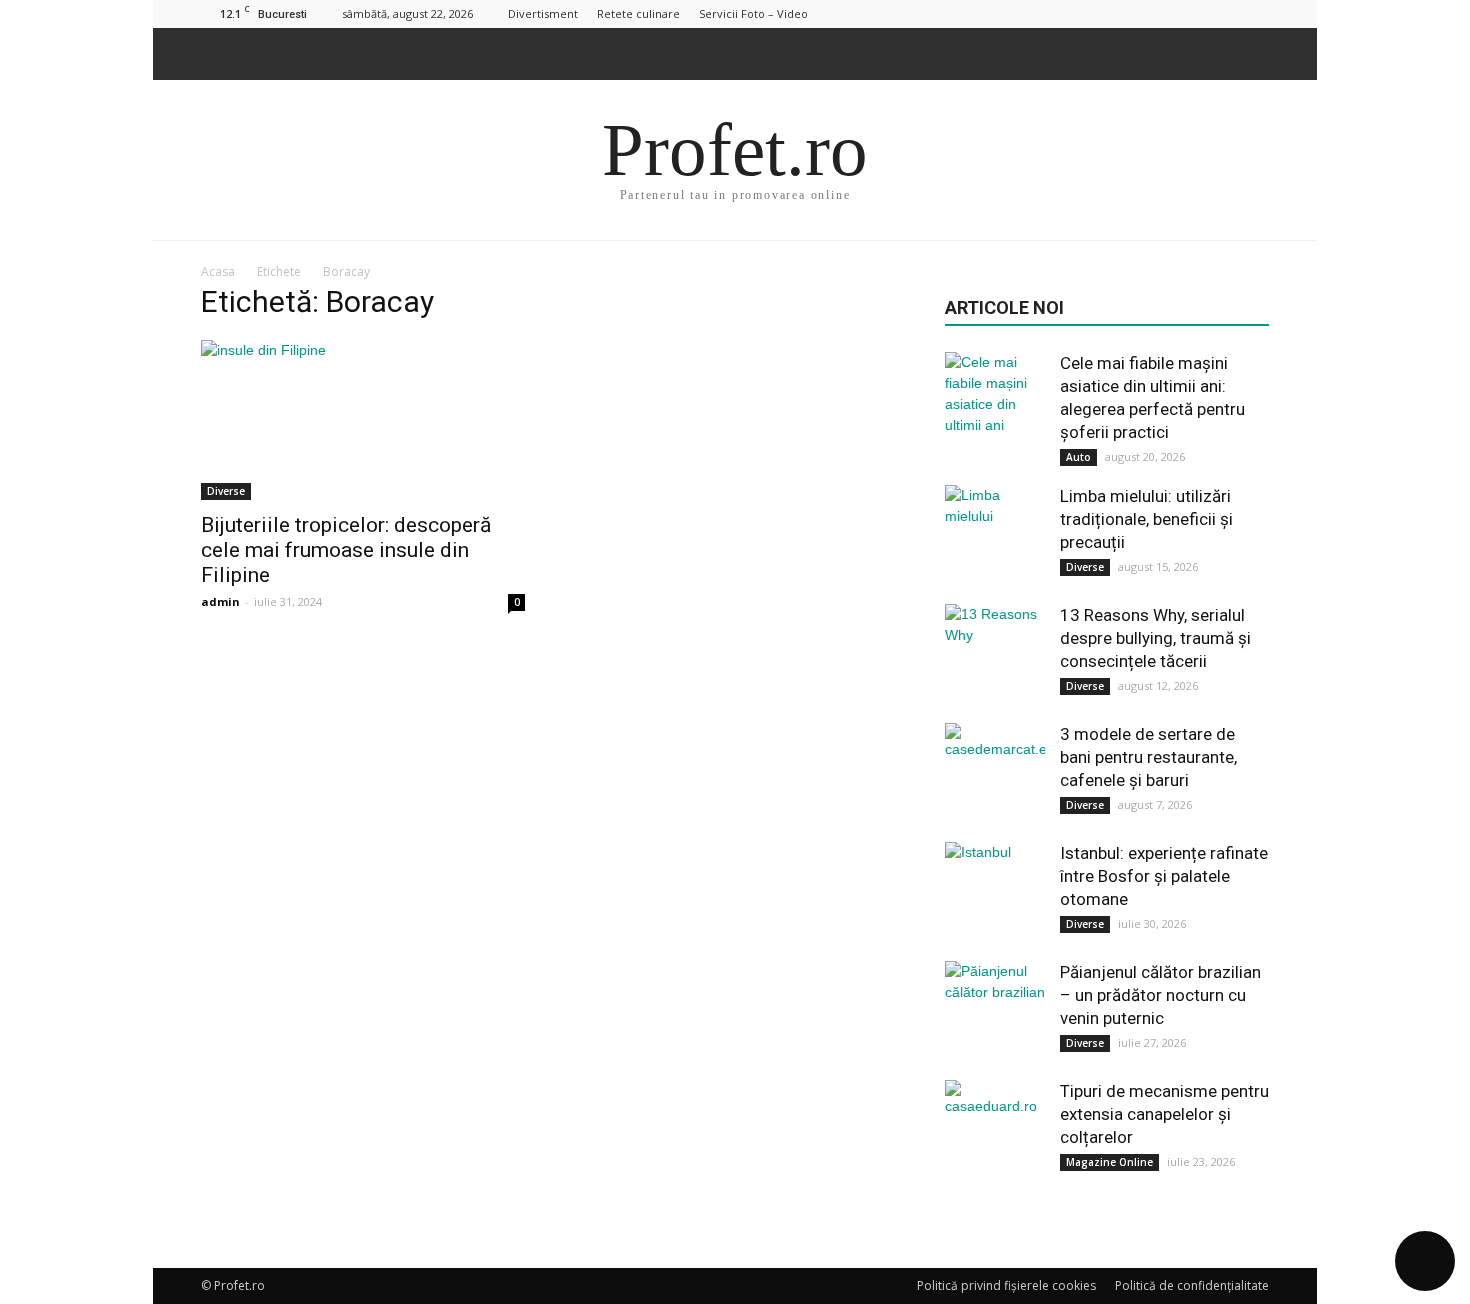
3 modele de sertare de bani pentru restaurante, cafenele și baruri (1148, 757)
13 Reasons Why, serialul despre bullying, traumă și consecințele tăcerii (1155, 638)
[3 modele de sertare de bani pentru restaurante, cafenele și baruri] (995, 773)
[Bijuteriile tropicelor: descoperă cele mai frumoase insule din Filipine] (363, 420)
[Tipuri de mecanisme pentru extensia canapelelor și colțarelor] (995, 1130)
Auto (1078, 457)
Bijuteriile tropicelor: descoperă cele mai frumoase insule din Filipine (346, 550)
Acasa (218, 271)
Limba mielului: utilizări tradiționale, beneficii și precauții (1146, 519)
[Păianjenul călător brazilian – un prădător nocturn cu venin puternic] (995, 1011)
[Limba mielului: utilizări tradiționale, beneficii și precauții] (995, 535)
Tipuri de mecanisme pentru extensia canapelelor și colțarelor (1164, 1114)
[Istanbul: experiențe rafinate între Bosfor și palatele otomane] (995, 892)
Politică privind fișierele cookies (1006, 1285)
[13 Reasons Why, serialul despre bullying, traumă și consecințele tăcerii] (995, 654)
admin (220, 601)
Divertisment (543, 13)
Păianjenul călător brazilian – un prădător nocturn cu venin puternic (1160, 995)
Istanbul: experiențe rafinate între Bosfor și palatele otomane (1164, 876)
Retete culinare (638, 13)
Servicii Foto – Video (753, 13)
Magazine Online (1109, 1162)
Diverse (226, 491)
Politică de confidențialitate (1192, 1285)
